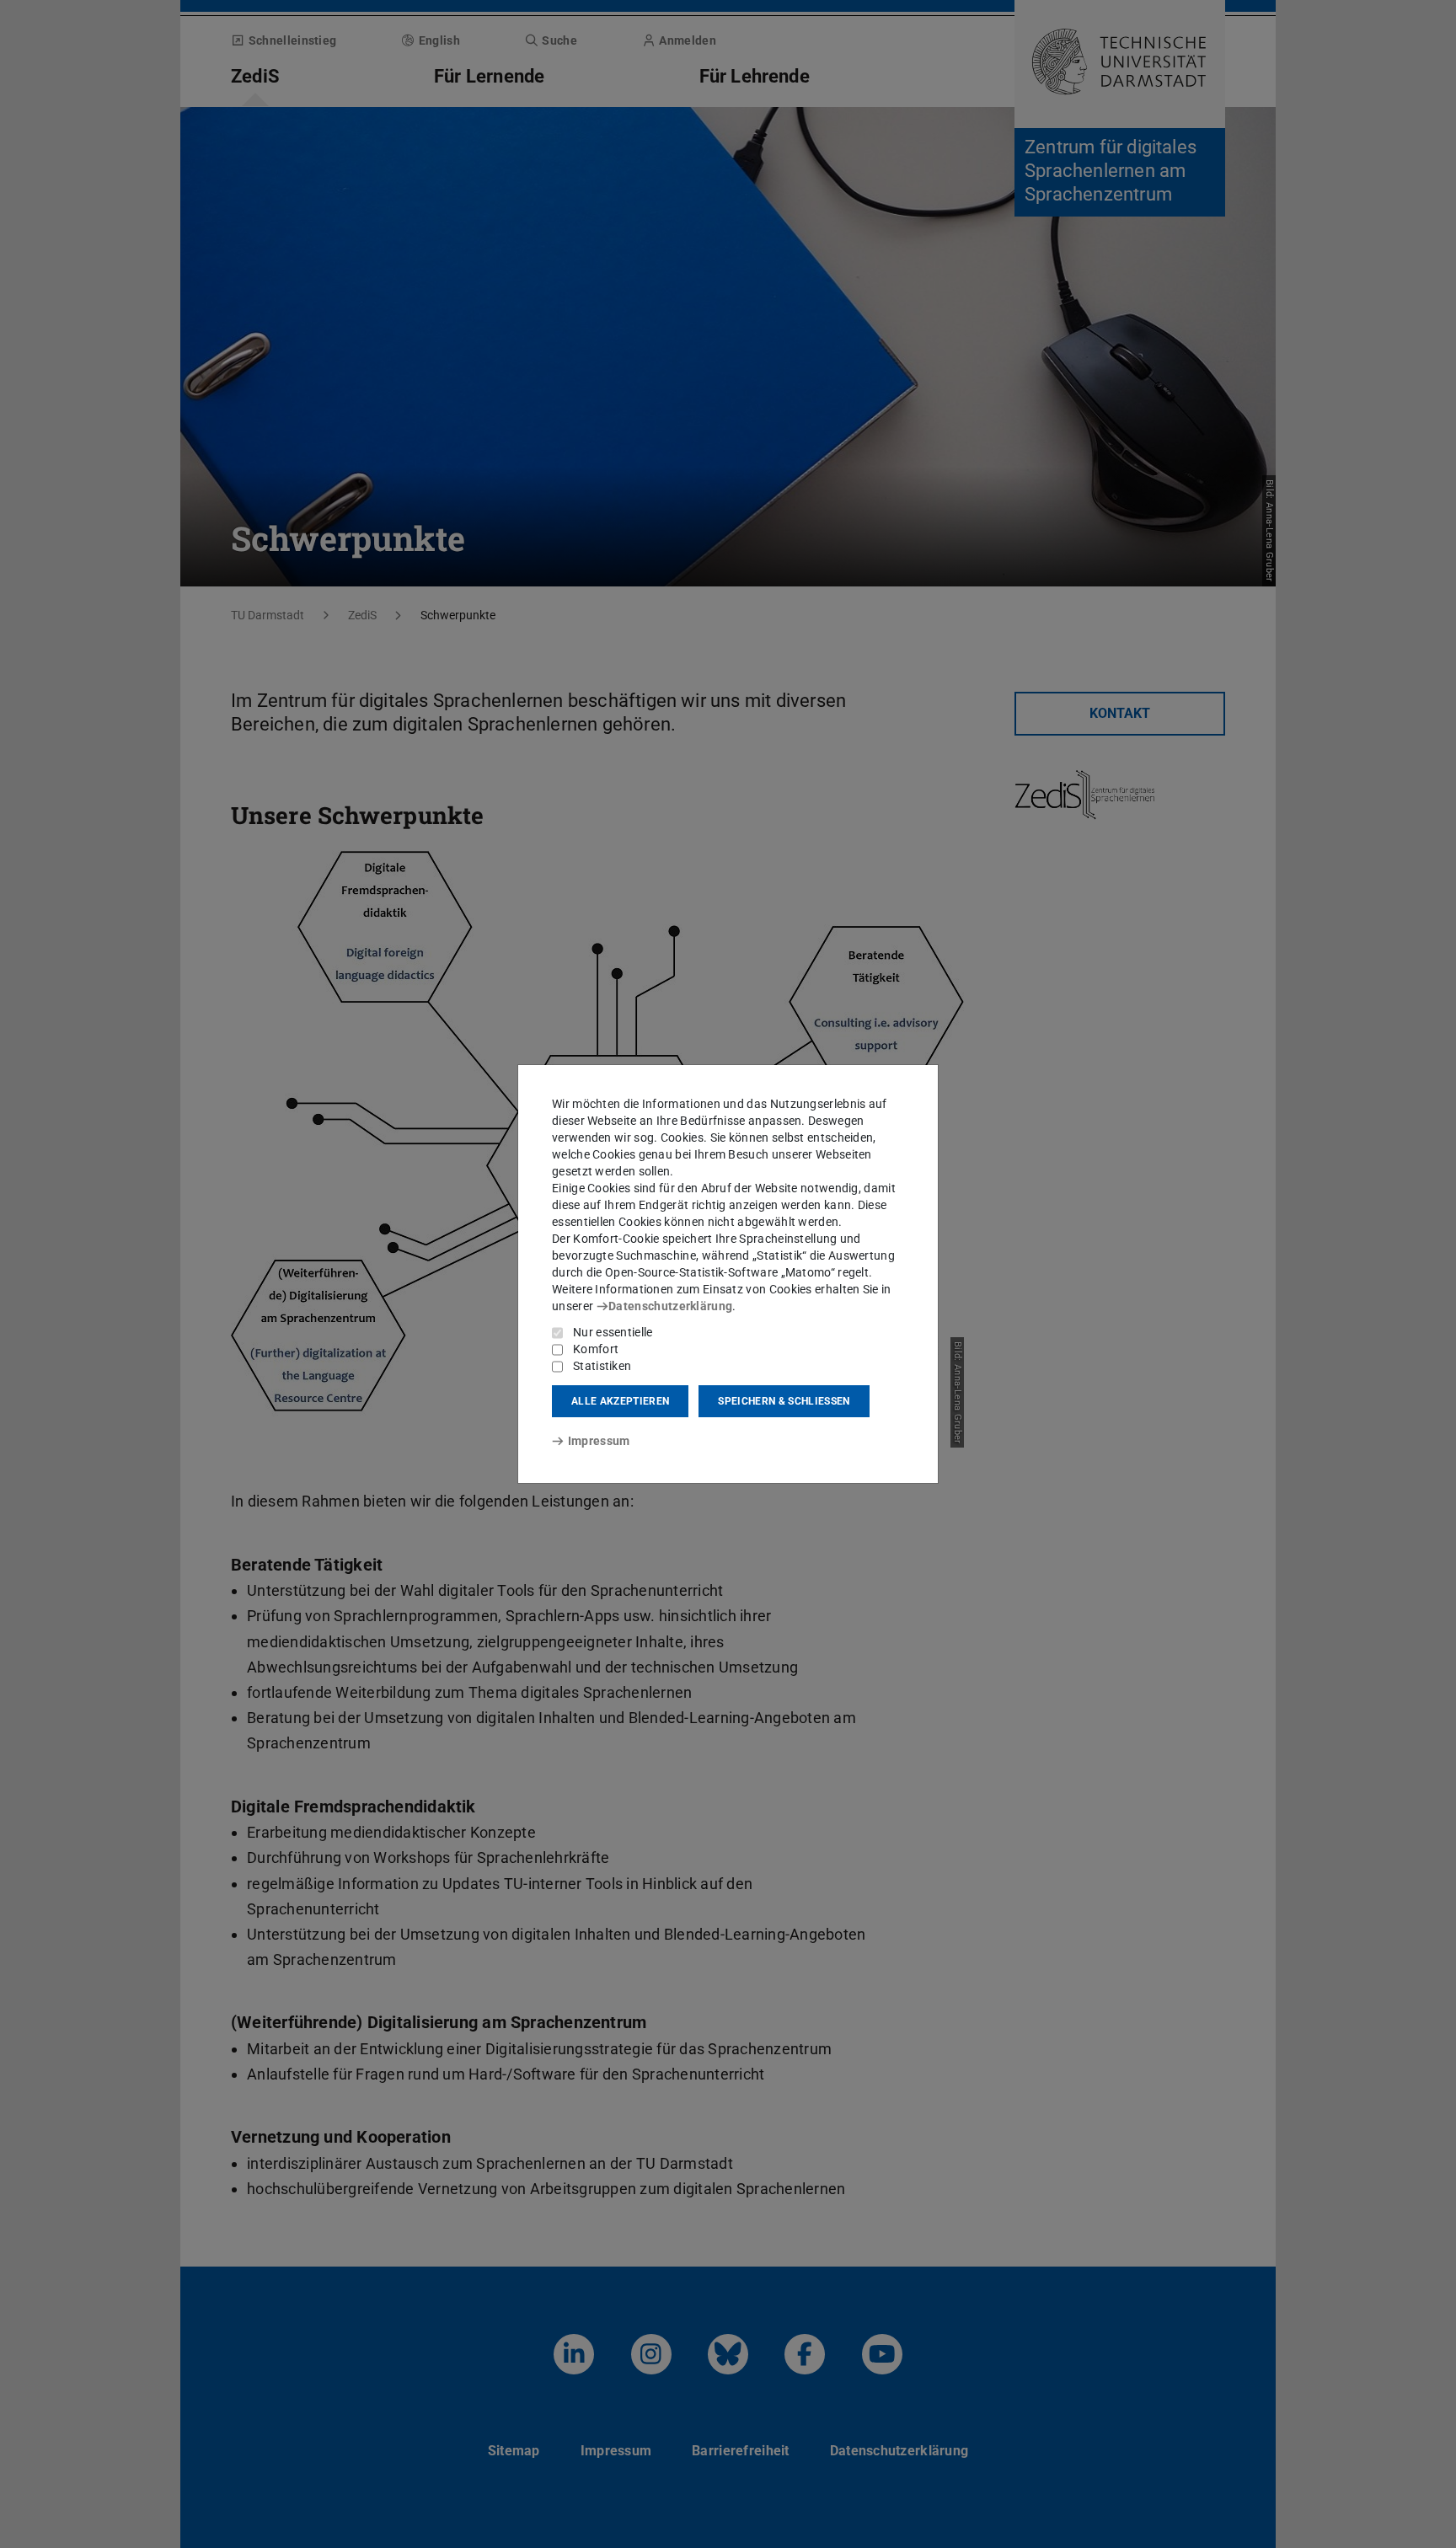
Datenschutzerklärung (670, 1306)
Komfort (596, 1349)
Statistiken (602, 1366)
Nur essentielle (613, 1332)
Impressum (599, 1441)
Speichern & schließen (784, 1401)
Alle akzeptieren (620, 1401)
